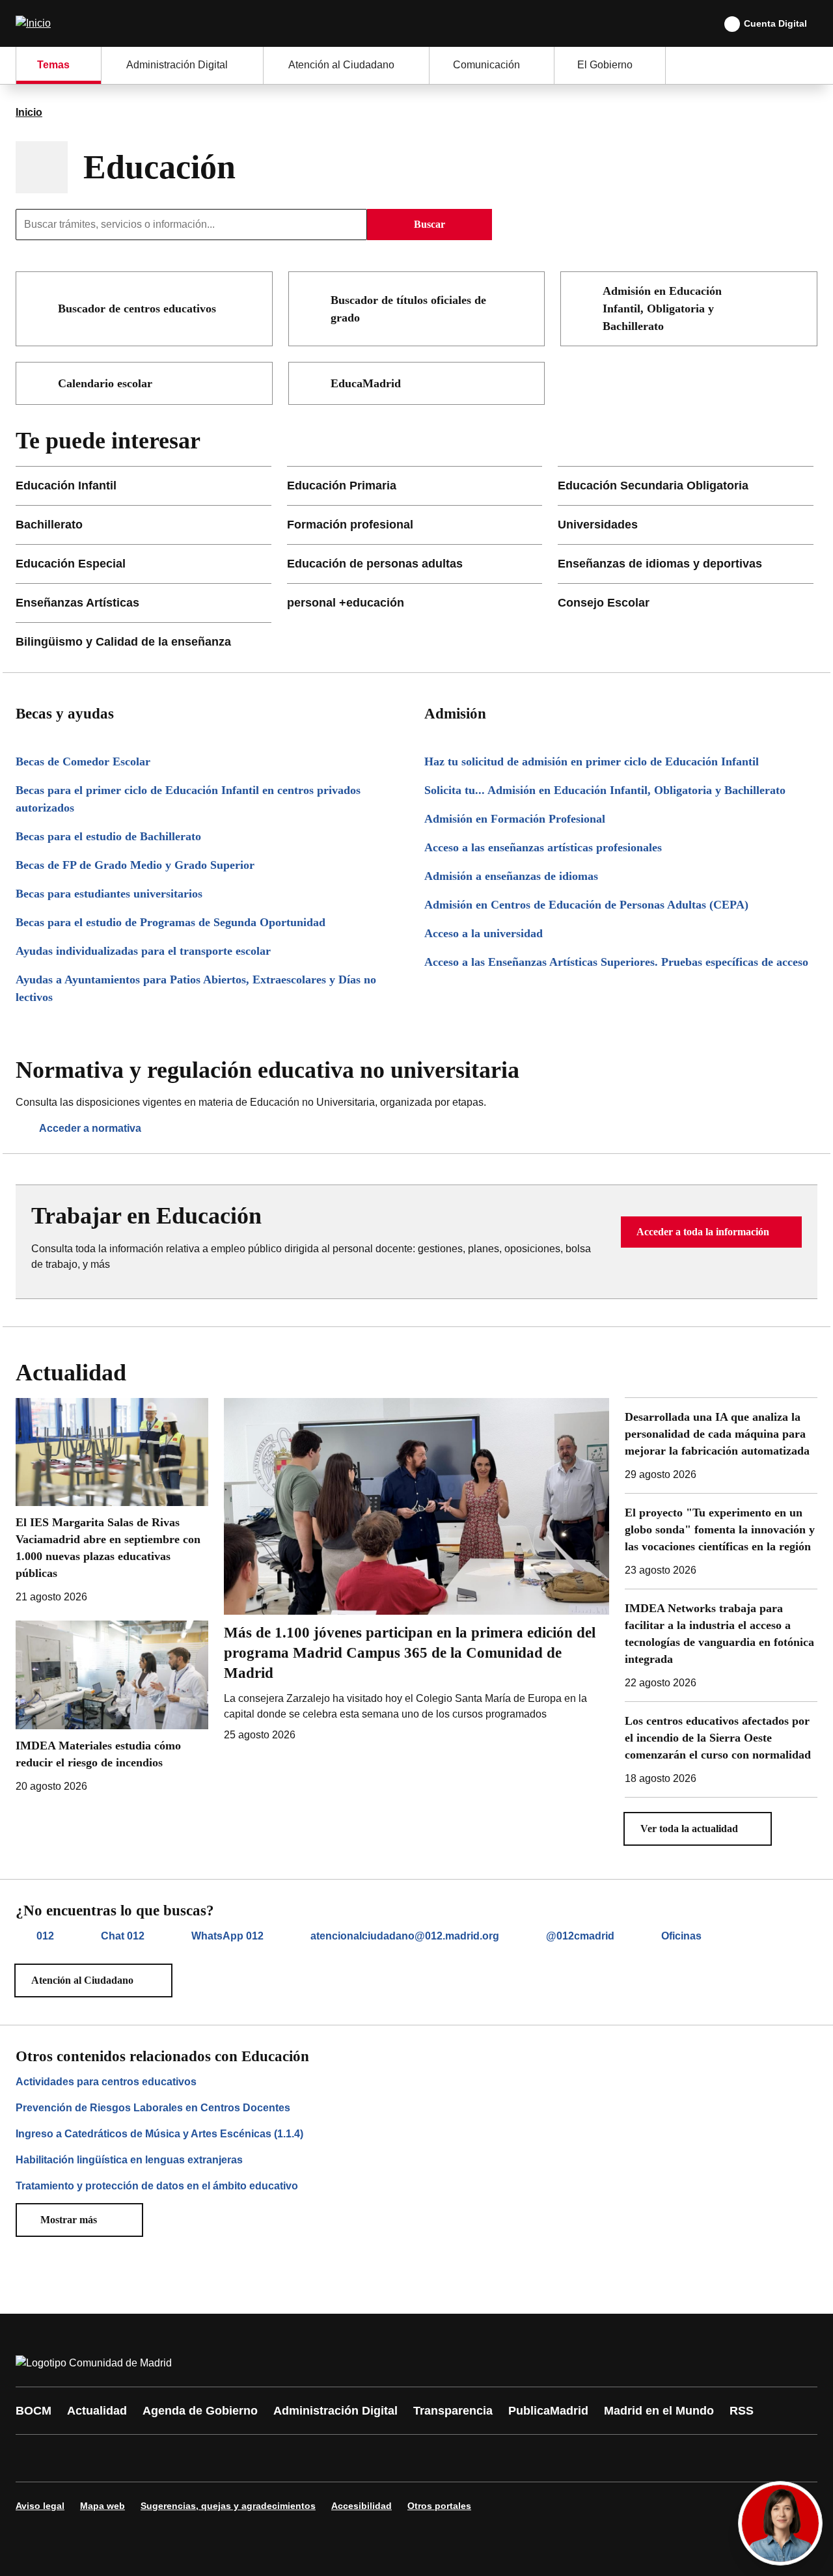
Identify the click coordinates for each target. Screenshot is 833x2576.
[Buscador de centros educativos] (254, 308)
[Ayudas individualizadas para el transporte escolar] (212, 951)
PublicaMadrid (548, 2411)
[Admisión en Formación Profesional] (621, 819)
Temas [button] (53, 65)
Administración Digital (335, 2411)
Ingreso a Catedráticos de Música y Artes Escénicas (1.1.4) (159, 2134)
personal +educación (346, 603)
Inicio (29, 112)
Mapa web (102, 2506)
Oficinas (681, 1936)
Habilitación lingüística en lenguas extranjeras (129, 2160)
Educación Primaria (342, 486)
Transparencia (453, 2411)
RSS (742, 2411)
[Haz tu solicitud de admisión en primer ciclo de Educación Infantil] (621, 762)
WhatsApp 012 (227, 1936)
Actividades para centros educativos (106, 2082)
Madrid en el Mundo (659, 2411)
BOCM (34, 2411)
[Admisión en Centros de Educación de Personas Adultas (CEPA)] (621, 905)
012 (45, 1936)
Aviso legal (40, 2506)
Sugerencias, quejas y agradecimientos (228, 2506)
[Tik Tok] (268, 2458)
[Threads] (385, 2458)
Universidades (598, 525)
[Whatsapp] (229, 2458)
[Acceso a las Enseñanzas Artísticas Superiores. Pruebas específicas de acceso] (621, 962)
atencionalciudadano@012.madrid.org (405, 1936)
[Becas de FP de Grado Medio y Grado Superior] (212, 865)
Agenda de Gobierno (200, 2411)
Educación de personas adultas (375, 564)
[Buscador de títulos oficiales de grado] (526, 299)
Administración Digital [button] (177, 65)
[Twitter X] (112, 2458)
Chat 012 (123, 1936)
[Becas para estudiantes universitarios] (212, 894)
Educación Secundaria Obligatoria (653, 486)
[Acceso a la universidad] (621, 934)
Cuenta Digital (775, 23)
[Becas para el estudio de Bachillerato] (212, 837)
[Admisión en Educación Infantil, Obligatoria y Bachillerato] (799, 290)
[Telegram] (346, 2458)
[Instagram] (73, 2458)
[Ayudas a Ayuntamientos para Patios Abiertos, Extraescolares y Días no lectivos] (212, 989)
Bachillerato (49, 525)
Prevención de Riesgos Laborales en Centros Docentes (153, 2108)
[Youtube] (151, 2458)
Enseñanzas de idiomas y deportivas (660, 564)
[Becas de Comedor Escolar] (212, 762)
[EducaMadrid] (526, 383)
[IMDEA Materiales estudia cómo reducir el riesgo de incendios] (112, 1707)
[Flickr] (307, 2458)
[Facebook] (34, 2458)
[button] (711, 1232)
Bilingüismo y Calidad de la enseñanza (123, 642)
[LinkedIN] (190, 2458)
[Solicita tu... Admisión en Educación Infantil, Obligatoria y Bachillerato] (621, 790)
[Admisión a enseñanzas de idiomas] (621, 876)
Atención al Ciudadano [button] (341, 65)
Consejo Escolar (604, 603)
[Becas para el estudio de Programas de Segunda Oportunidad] (212, 923)
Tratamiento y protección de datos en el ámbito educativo (157, 2186)
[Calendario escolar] (254, 383)
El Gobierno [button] (605, 65)
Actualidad (97, 2411)
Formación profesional (350, 525)
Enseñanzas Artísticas (77, 603)
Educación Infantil (66, 486)
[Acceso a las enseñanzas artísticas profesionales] (621, 848)
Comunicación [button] (486, 65)
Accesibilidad (362, 2506)
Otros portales (439, 2506)
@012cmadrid (580, 1936)
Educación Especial (71, 564)
